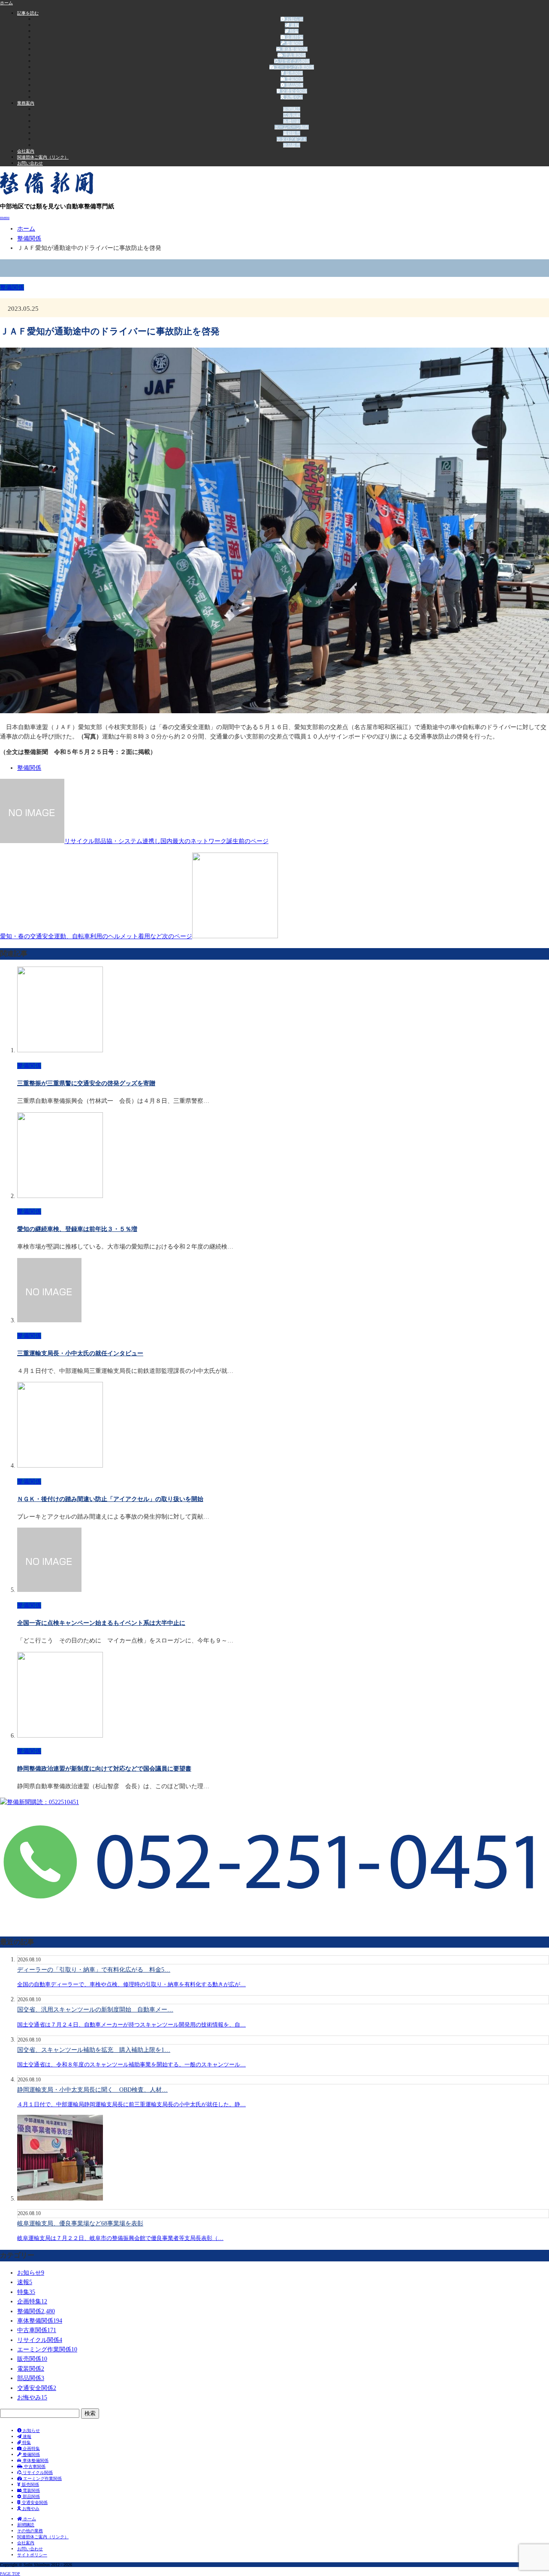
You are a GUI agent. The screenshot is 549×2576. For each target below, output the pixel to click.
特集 (294, 31)
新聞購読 (292, 109)
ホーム (29, 2519)
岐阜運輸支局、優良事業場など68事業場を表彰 (80, 2223)
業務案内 (26, 103)
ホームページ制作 (292, 127)
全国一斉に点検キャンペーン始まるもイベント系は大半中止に (101, 1623)
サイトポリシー (32, 2555)
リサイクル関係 (294, 61)
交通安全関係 (294, 91)
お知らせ (294, 19)
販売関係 (294, 73)
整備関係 (294, 43)
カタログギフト (292, 139)
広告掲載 (292, 115)
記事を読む (28, 13)
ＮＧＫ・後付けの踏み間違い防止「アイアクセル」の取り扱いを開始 (110, 1499)
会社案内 (26, 151)
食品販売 (292, 145)
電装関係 (294, 79)
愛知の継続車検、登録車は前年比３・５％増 (77, 1229)
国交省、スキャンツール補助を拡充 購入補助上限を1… (94, 2050)
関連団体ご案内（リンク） (43, 157)
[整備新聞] (47, 192)
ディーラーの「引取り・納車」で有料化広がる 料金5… (94, 1970)
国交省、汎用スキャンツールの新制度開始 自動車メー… (95, 2010)
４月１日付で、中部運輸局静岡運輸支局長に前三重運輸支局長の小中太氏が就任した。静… (131, 2104)
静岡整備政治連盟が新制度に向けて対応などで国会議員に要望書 (104, 1769)
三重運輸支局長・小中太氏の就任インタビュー (80, 1353)
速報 (294, 25)
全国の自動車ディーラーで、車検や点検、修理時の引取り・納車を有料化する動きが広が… (131, 1984)
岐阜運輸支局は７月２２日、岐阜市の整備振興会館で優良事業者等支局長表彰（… (120, 2238)
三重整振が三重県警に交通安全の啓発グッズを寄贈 (86, 1083)
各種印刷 (292, 121)
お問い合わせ (30, 163)
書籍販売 (292, 133)
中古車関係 (294, 55)
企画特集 (294, 37)
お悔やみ (294, 97)
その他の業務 (30, 2531)
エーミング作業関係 (294, 67)
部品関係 (294, 85)
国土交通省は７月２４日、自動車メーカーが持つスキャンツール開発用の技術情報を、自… (131, 2025)
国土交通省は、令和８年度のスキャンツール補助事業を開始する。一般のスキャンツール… (131, 2064)
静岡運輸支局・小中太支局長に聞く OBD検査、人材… (92, 2090)
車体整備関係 (294, 49)
